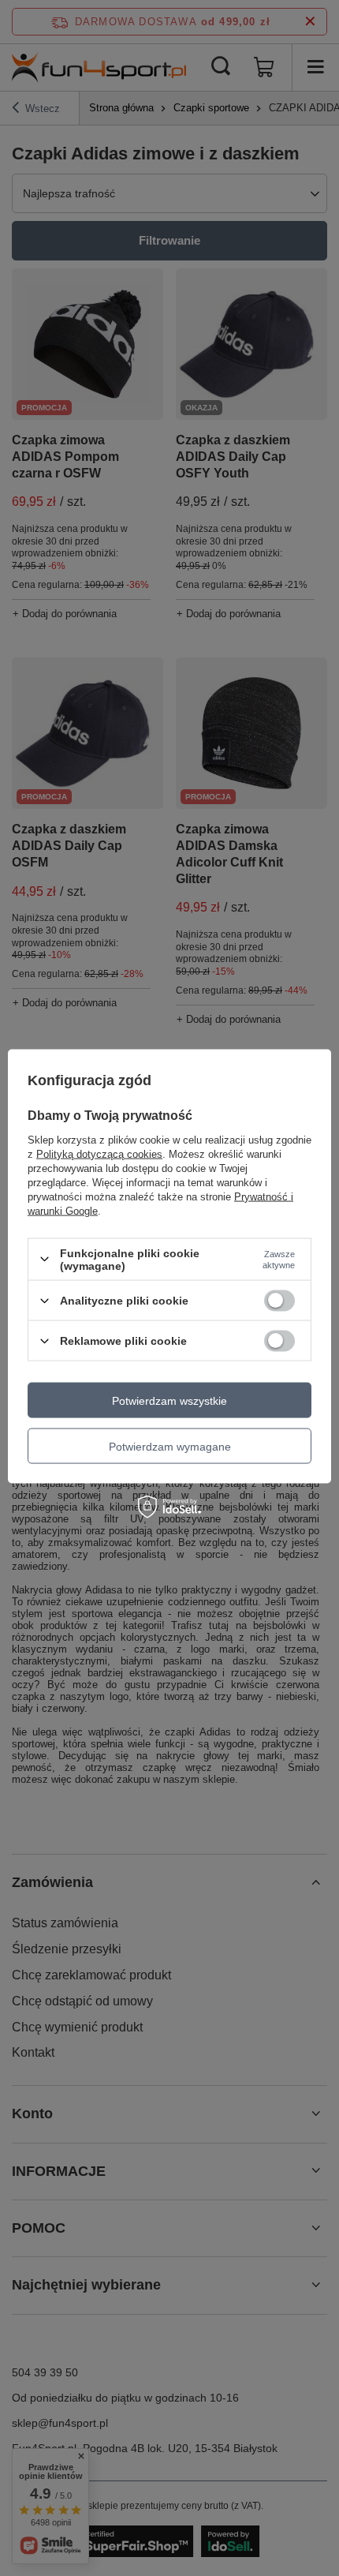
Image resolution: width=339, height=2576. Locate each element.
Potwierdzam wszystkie (169, 1400)
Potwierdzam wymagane (170, 1446)
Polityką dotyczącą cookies (99, 1153)
